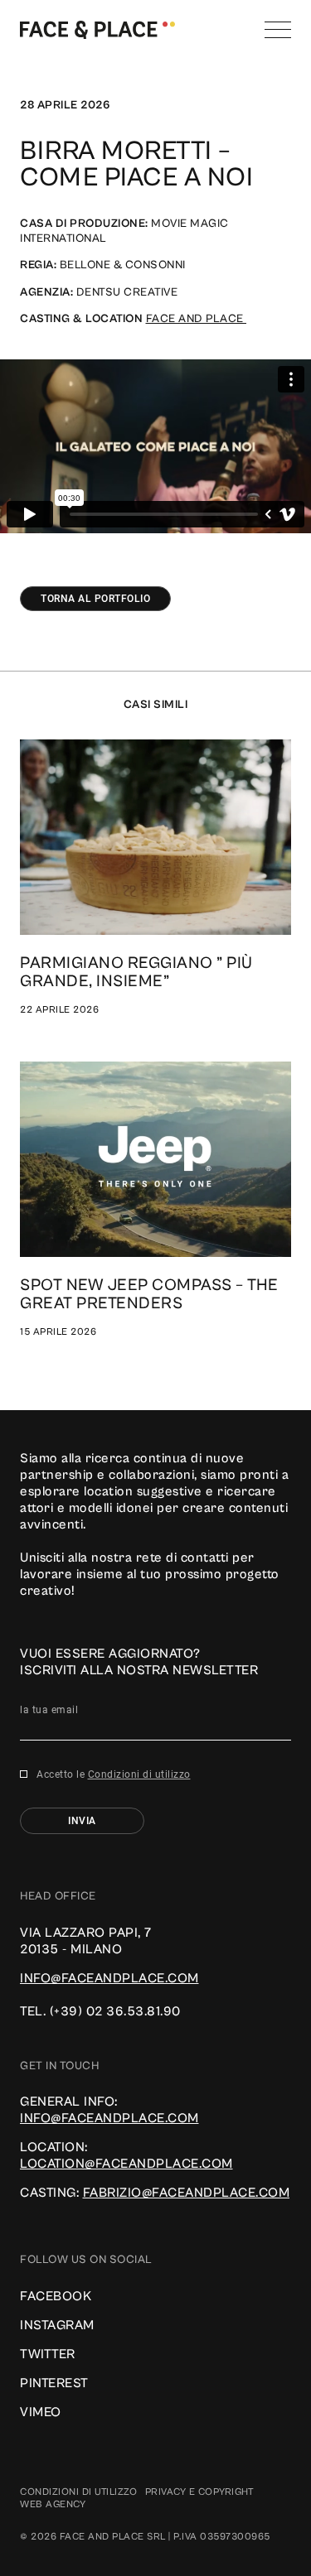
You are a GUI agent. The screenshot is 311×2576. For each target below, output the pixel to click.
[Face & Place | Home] (97, 29)
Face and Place (197, 319)
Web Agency (53, 2504)
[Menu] (278, 30)
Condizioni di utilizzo (139, 1774)
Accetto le (114, 1774)
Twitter (48, 2354)
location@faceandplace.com (126, 2164)
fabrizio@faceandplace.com (187, 2193)
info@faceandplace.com (109, 1978)
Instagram (57, 2325)
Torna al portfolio (95, 599)
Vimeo (41, 2412)
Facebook (56, 2296)
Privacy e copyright (200, 2492)
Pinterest (54, 2383)
